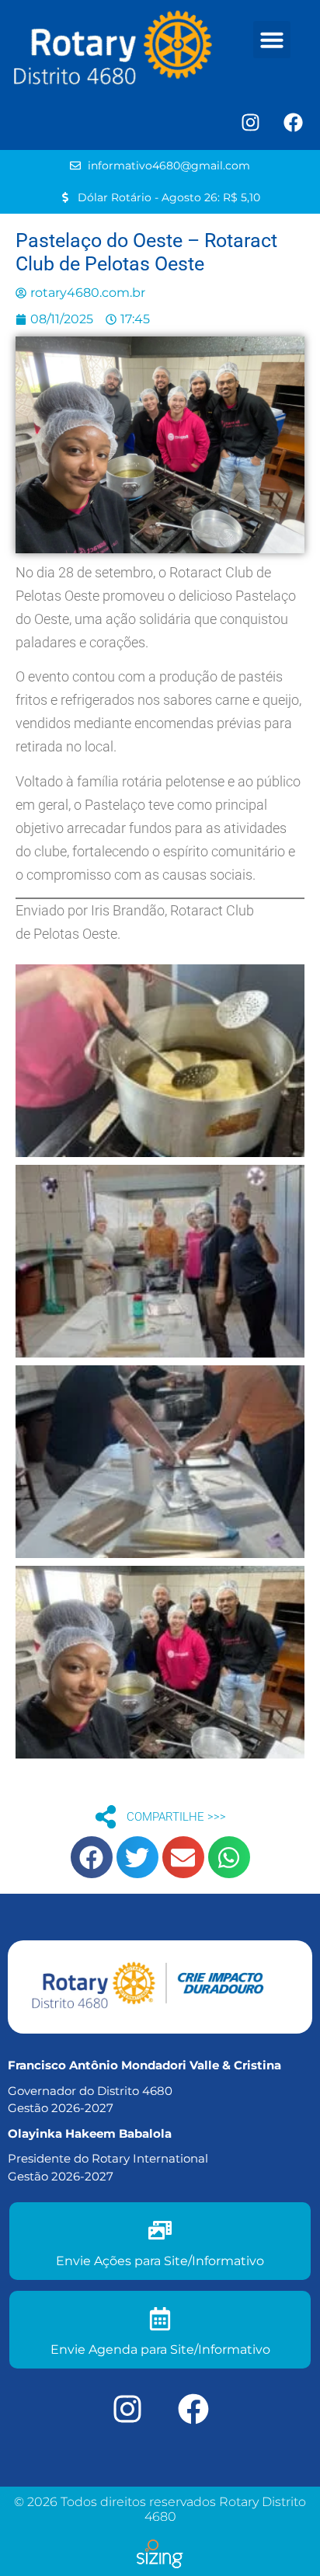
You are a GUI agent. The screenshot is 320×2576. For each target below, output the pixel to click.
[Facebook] (293, 123)
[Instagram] (250, 123)
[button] (272, 40)
